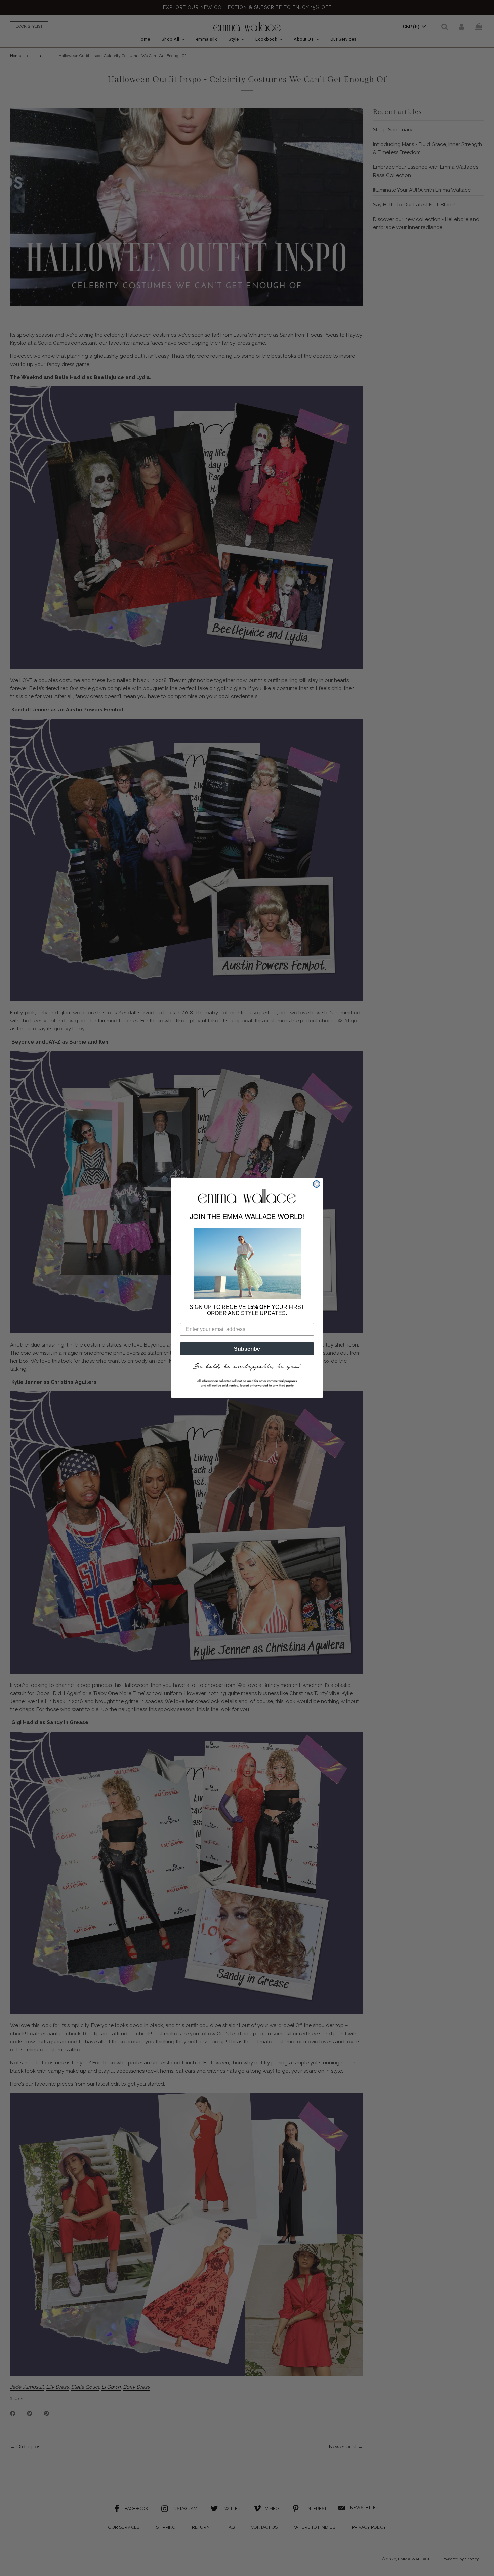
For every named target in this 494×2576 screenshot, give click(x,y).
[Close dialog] (317, 1184)
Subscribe (247, 1349)
